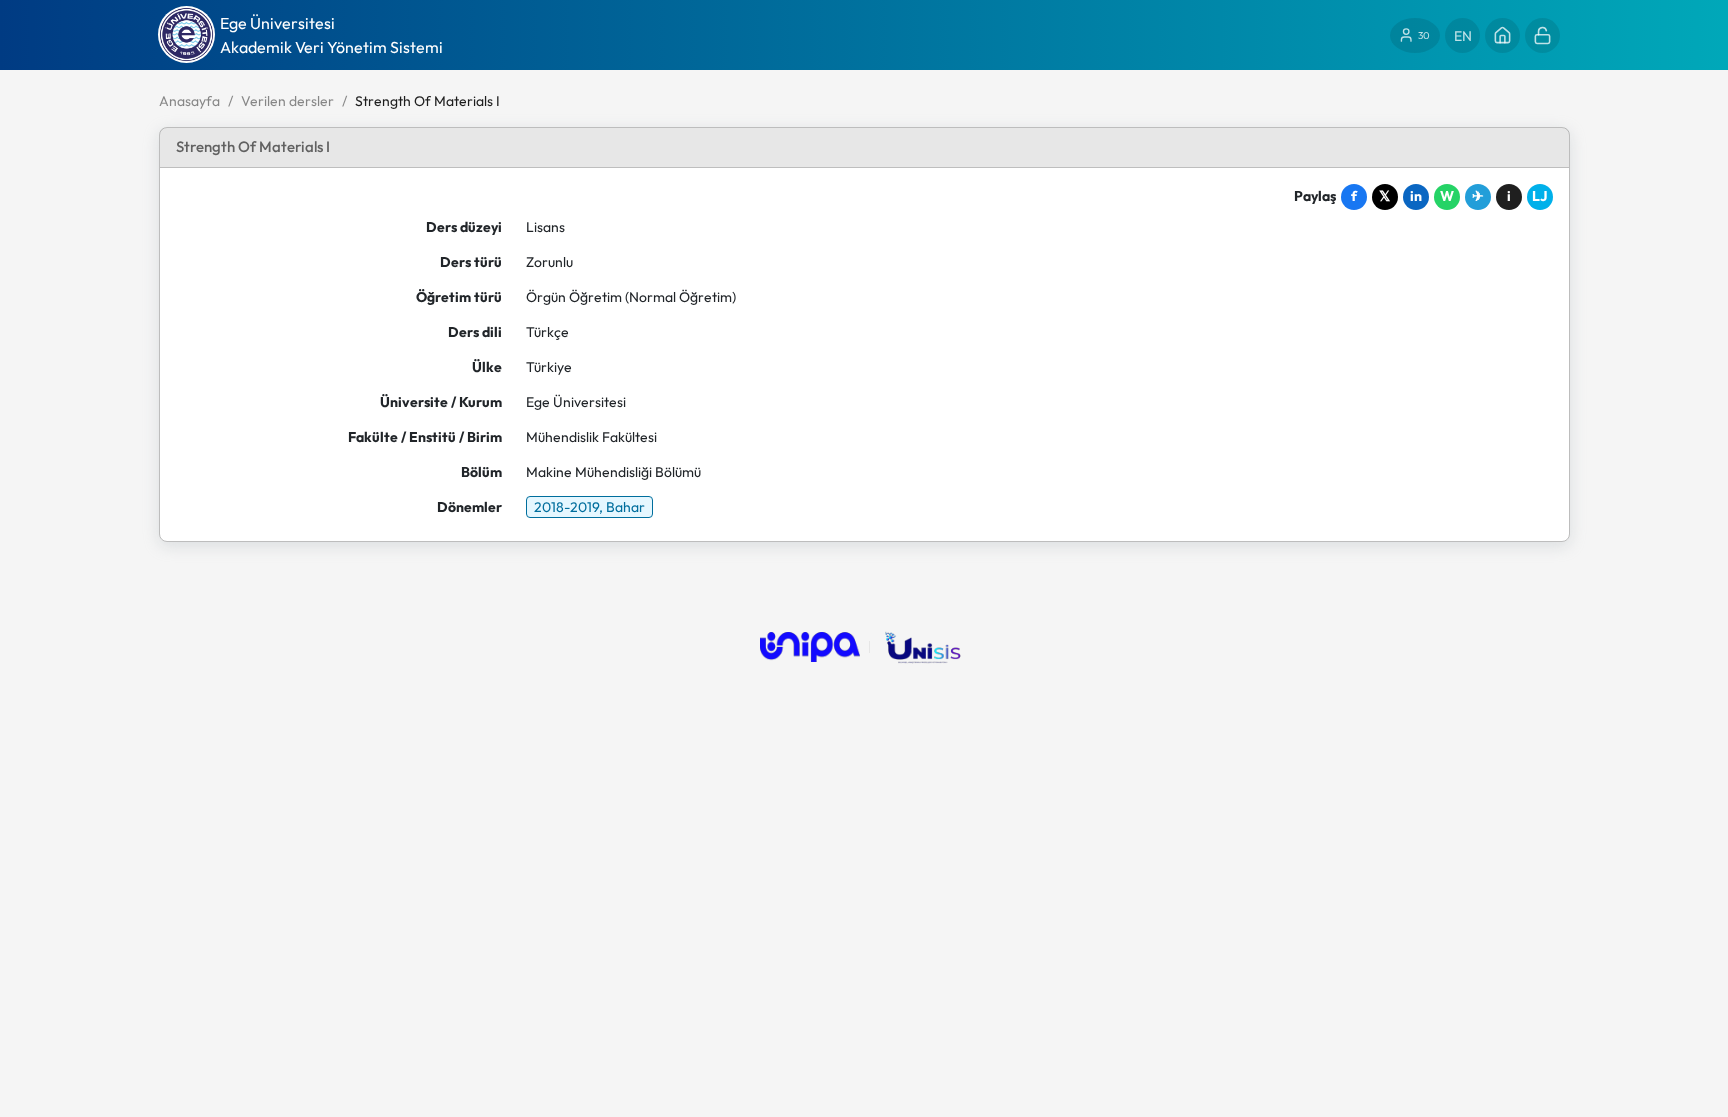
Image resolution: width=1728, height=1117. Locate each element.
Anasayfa (189, 101)
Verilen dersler (287, 101)
